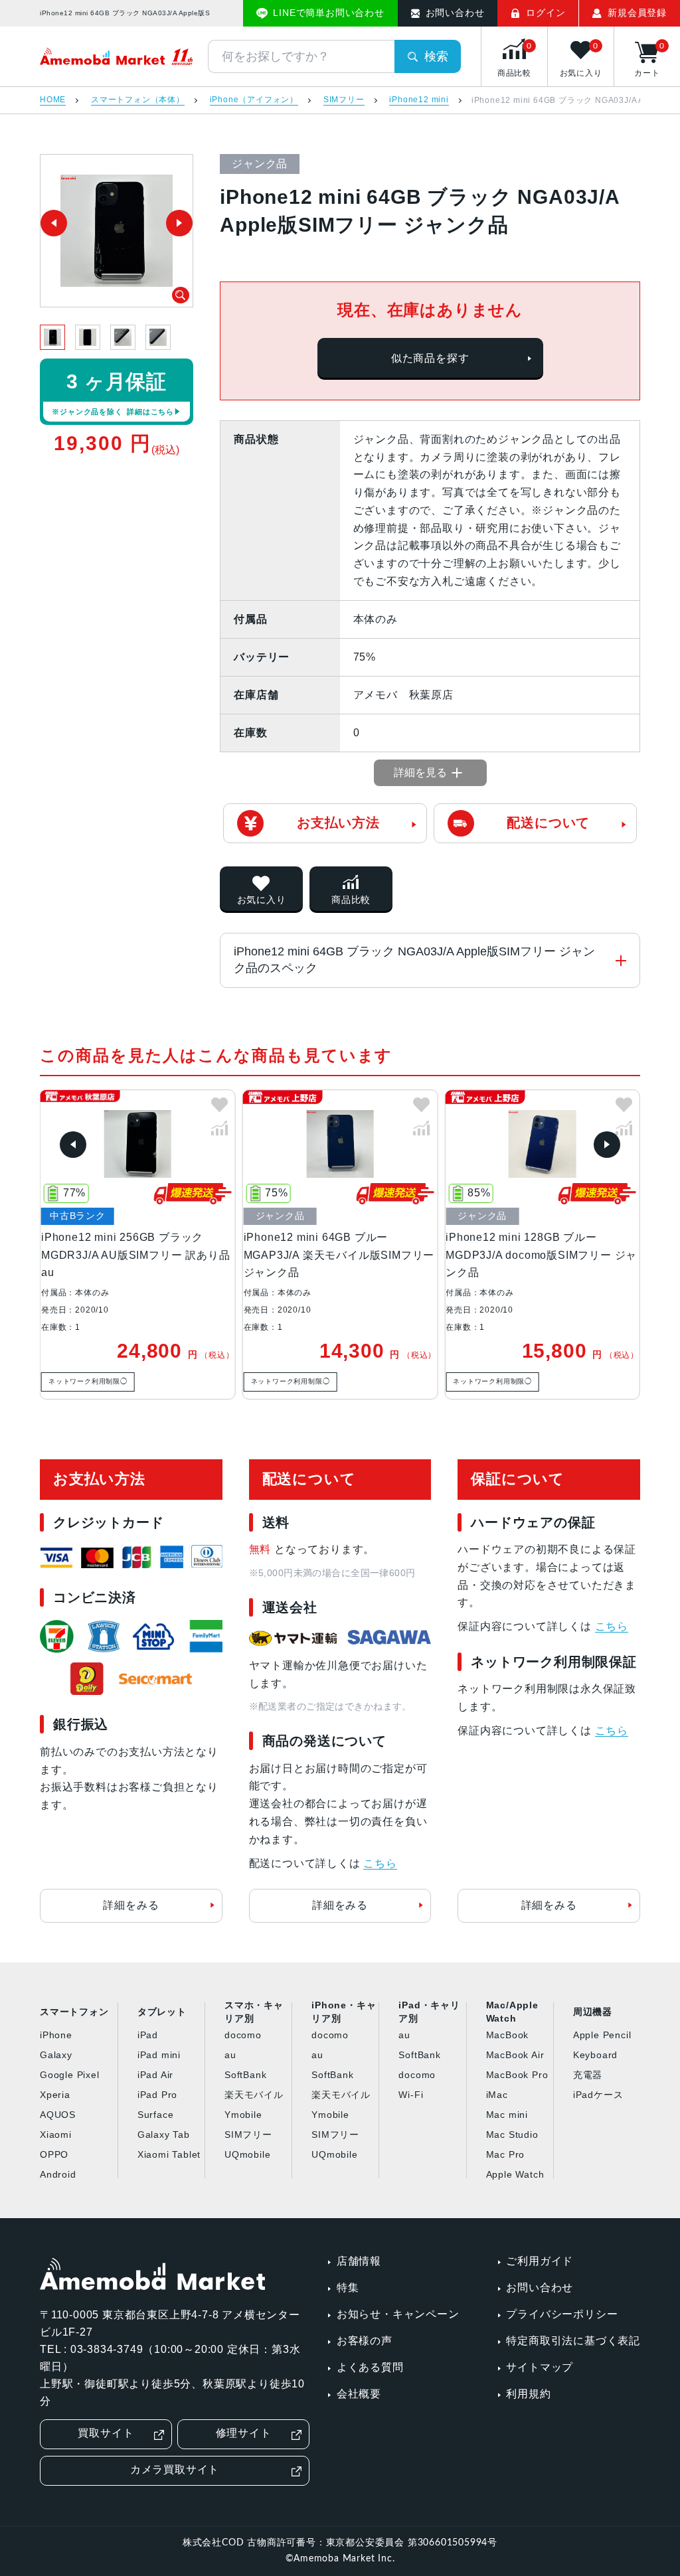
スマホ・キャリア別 (254, 2012)
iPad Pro (157, 2095)
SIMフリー (344, 100)
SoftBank (245, 2075)
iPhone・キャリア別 (344, 2012)
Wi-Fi (411, 2095)
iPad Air (155, 2075)
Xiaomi (56, 2134)
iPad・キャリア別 (429, 2012)
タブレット (162, 2012)
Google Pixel (70, 2075)
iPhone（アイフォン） (254, 100)
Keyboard (595, 2055)
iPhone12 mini (419, 100)
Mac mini (507, 2115)
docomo (243, 2035)
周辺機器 (593, 2012)
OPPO (54, 2154)
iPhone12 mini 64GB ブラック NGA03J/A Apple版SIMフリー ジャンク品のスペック (414, 960)
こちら (380, 1863)
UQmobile (247, 2154)
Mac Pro (506, 2154)
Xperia (55, 2095)
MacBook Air (515, 2055)
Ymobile (243, 2115)
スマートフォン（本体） (138, 100)
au (230, 2055)
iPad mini (159, 2055)
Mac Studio (512, 2134)
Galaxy (56, 2055)
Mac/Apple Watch (512, 2012)
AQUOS (58, 2115)
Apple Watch (515, 2174)
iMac (497, 2095)
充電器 (588, 2075)
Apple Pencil (602, 2035)
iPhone (56, 2035)
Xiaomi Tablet (169, 2154)
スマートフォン (74, 2012)
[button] (73, 1145)
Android (58, 2174)
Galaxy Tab (164, 2134)
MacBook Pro (517, 2075)
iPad (148, 2035)
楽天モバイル (254, 2095)
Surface (156, 2115)
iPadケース (598, 2095)
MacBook (508, 2035)
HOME (53, 100)
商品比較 (351, 900)
